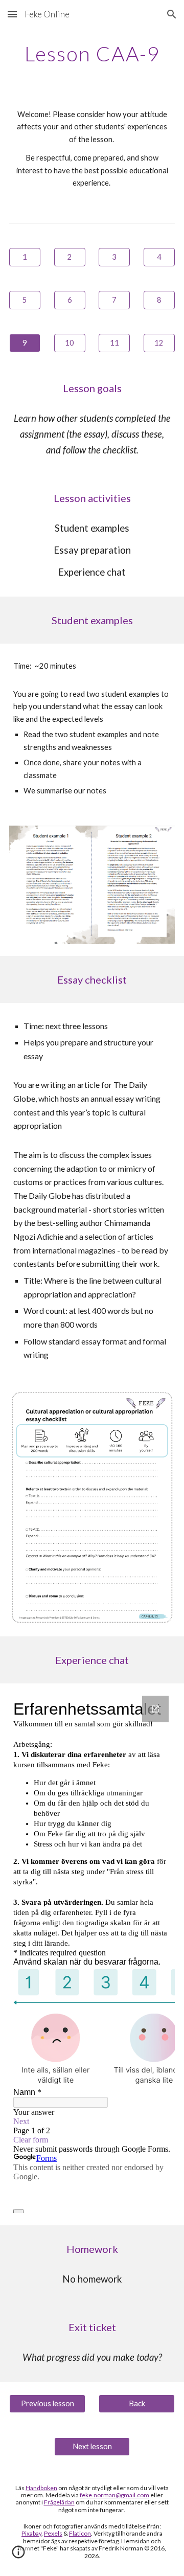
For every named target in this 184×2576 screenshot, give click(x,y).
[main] (92, 54)
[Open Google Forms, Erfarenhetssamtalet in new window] (155, 1709)
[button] (12, 14)
